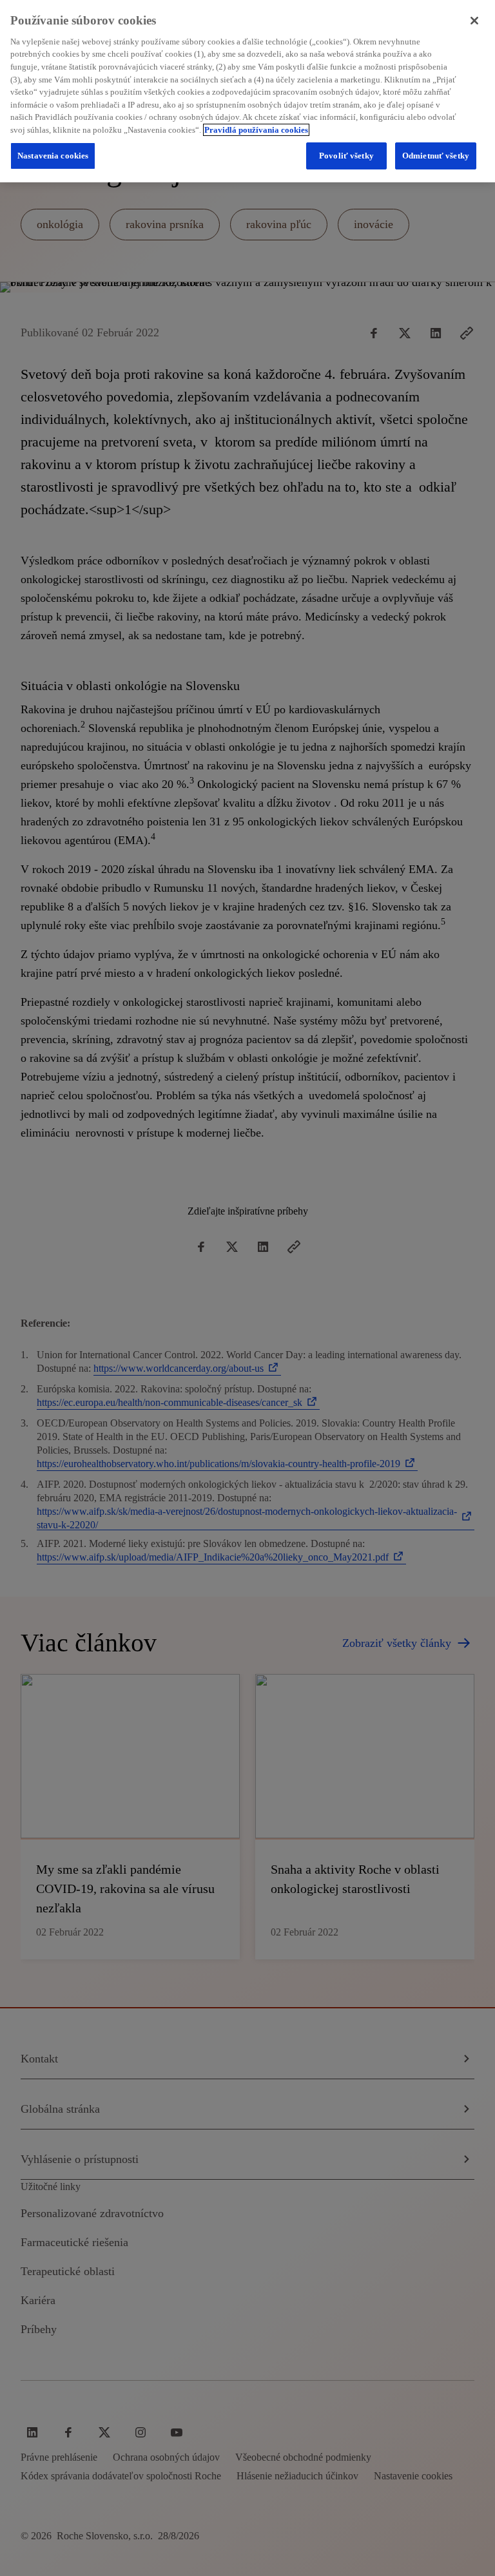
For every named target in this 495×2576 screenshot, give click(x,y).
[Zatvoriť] (474, 21)
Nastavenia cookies (53, 156)
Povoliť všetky (346, 156)
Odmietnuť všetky (436, 156)
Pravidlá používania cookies (256, 130)
